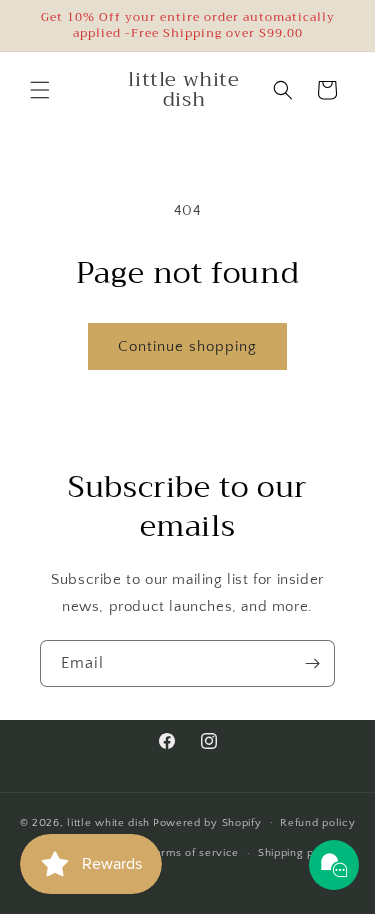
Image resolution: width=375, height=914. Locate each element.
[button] (40, 90)
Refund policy (317, 823)
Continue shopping (187, 346)
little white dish (108, 822)
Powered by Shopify (207, 822)
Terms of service (194, 853)
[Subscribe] (312, 663)
